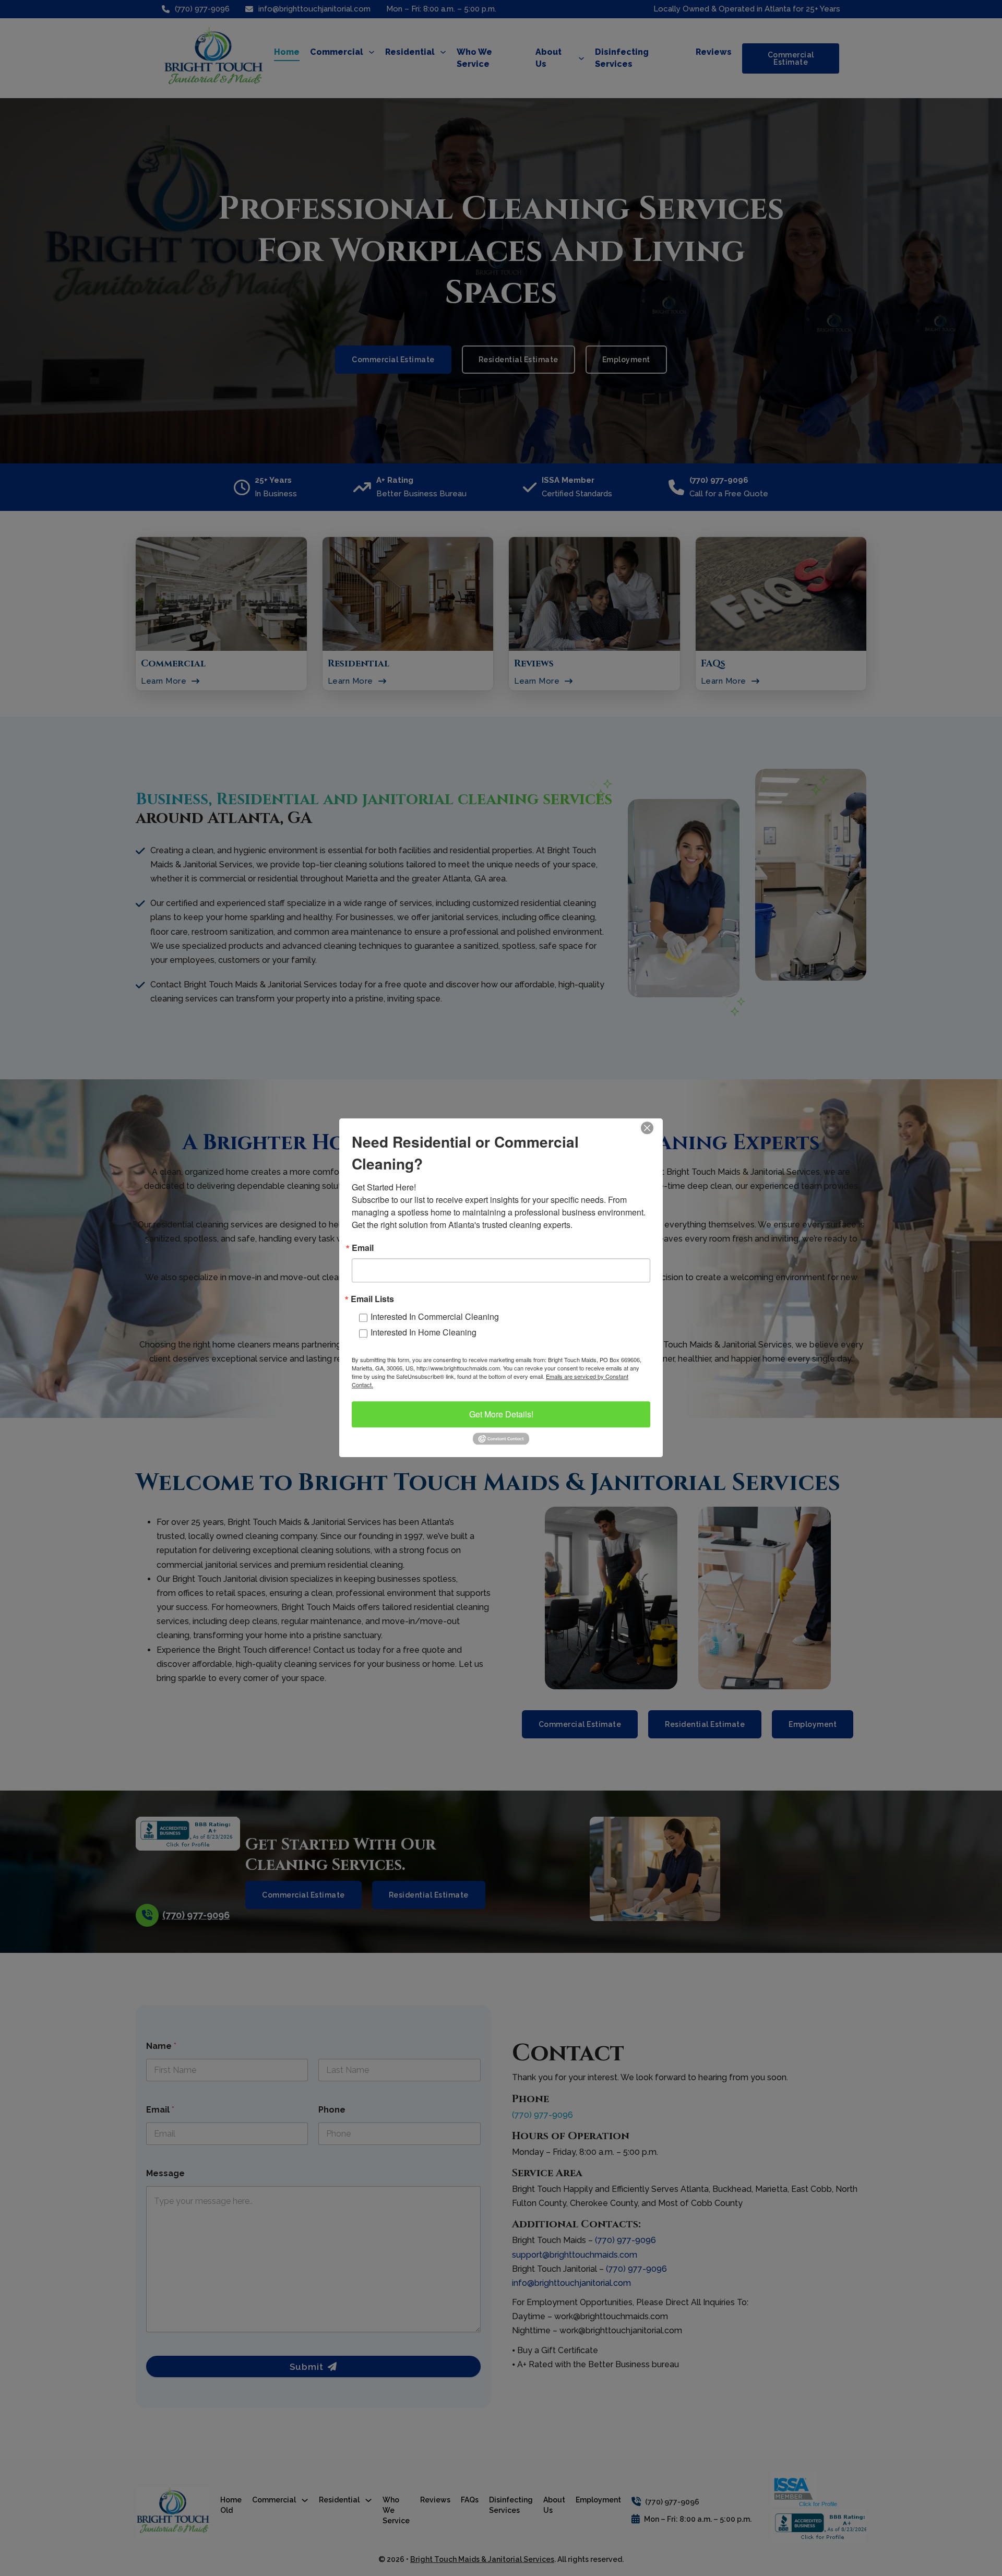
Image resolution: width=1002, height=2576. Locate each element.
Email (363, 1248)
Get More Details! (501, 1414)
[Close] (653, 1128)
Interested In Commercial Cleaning (435, 1316)
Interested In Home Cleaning (424, 1332)
